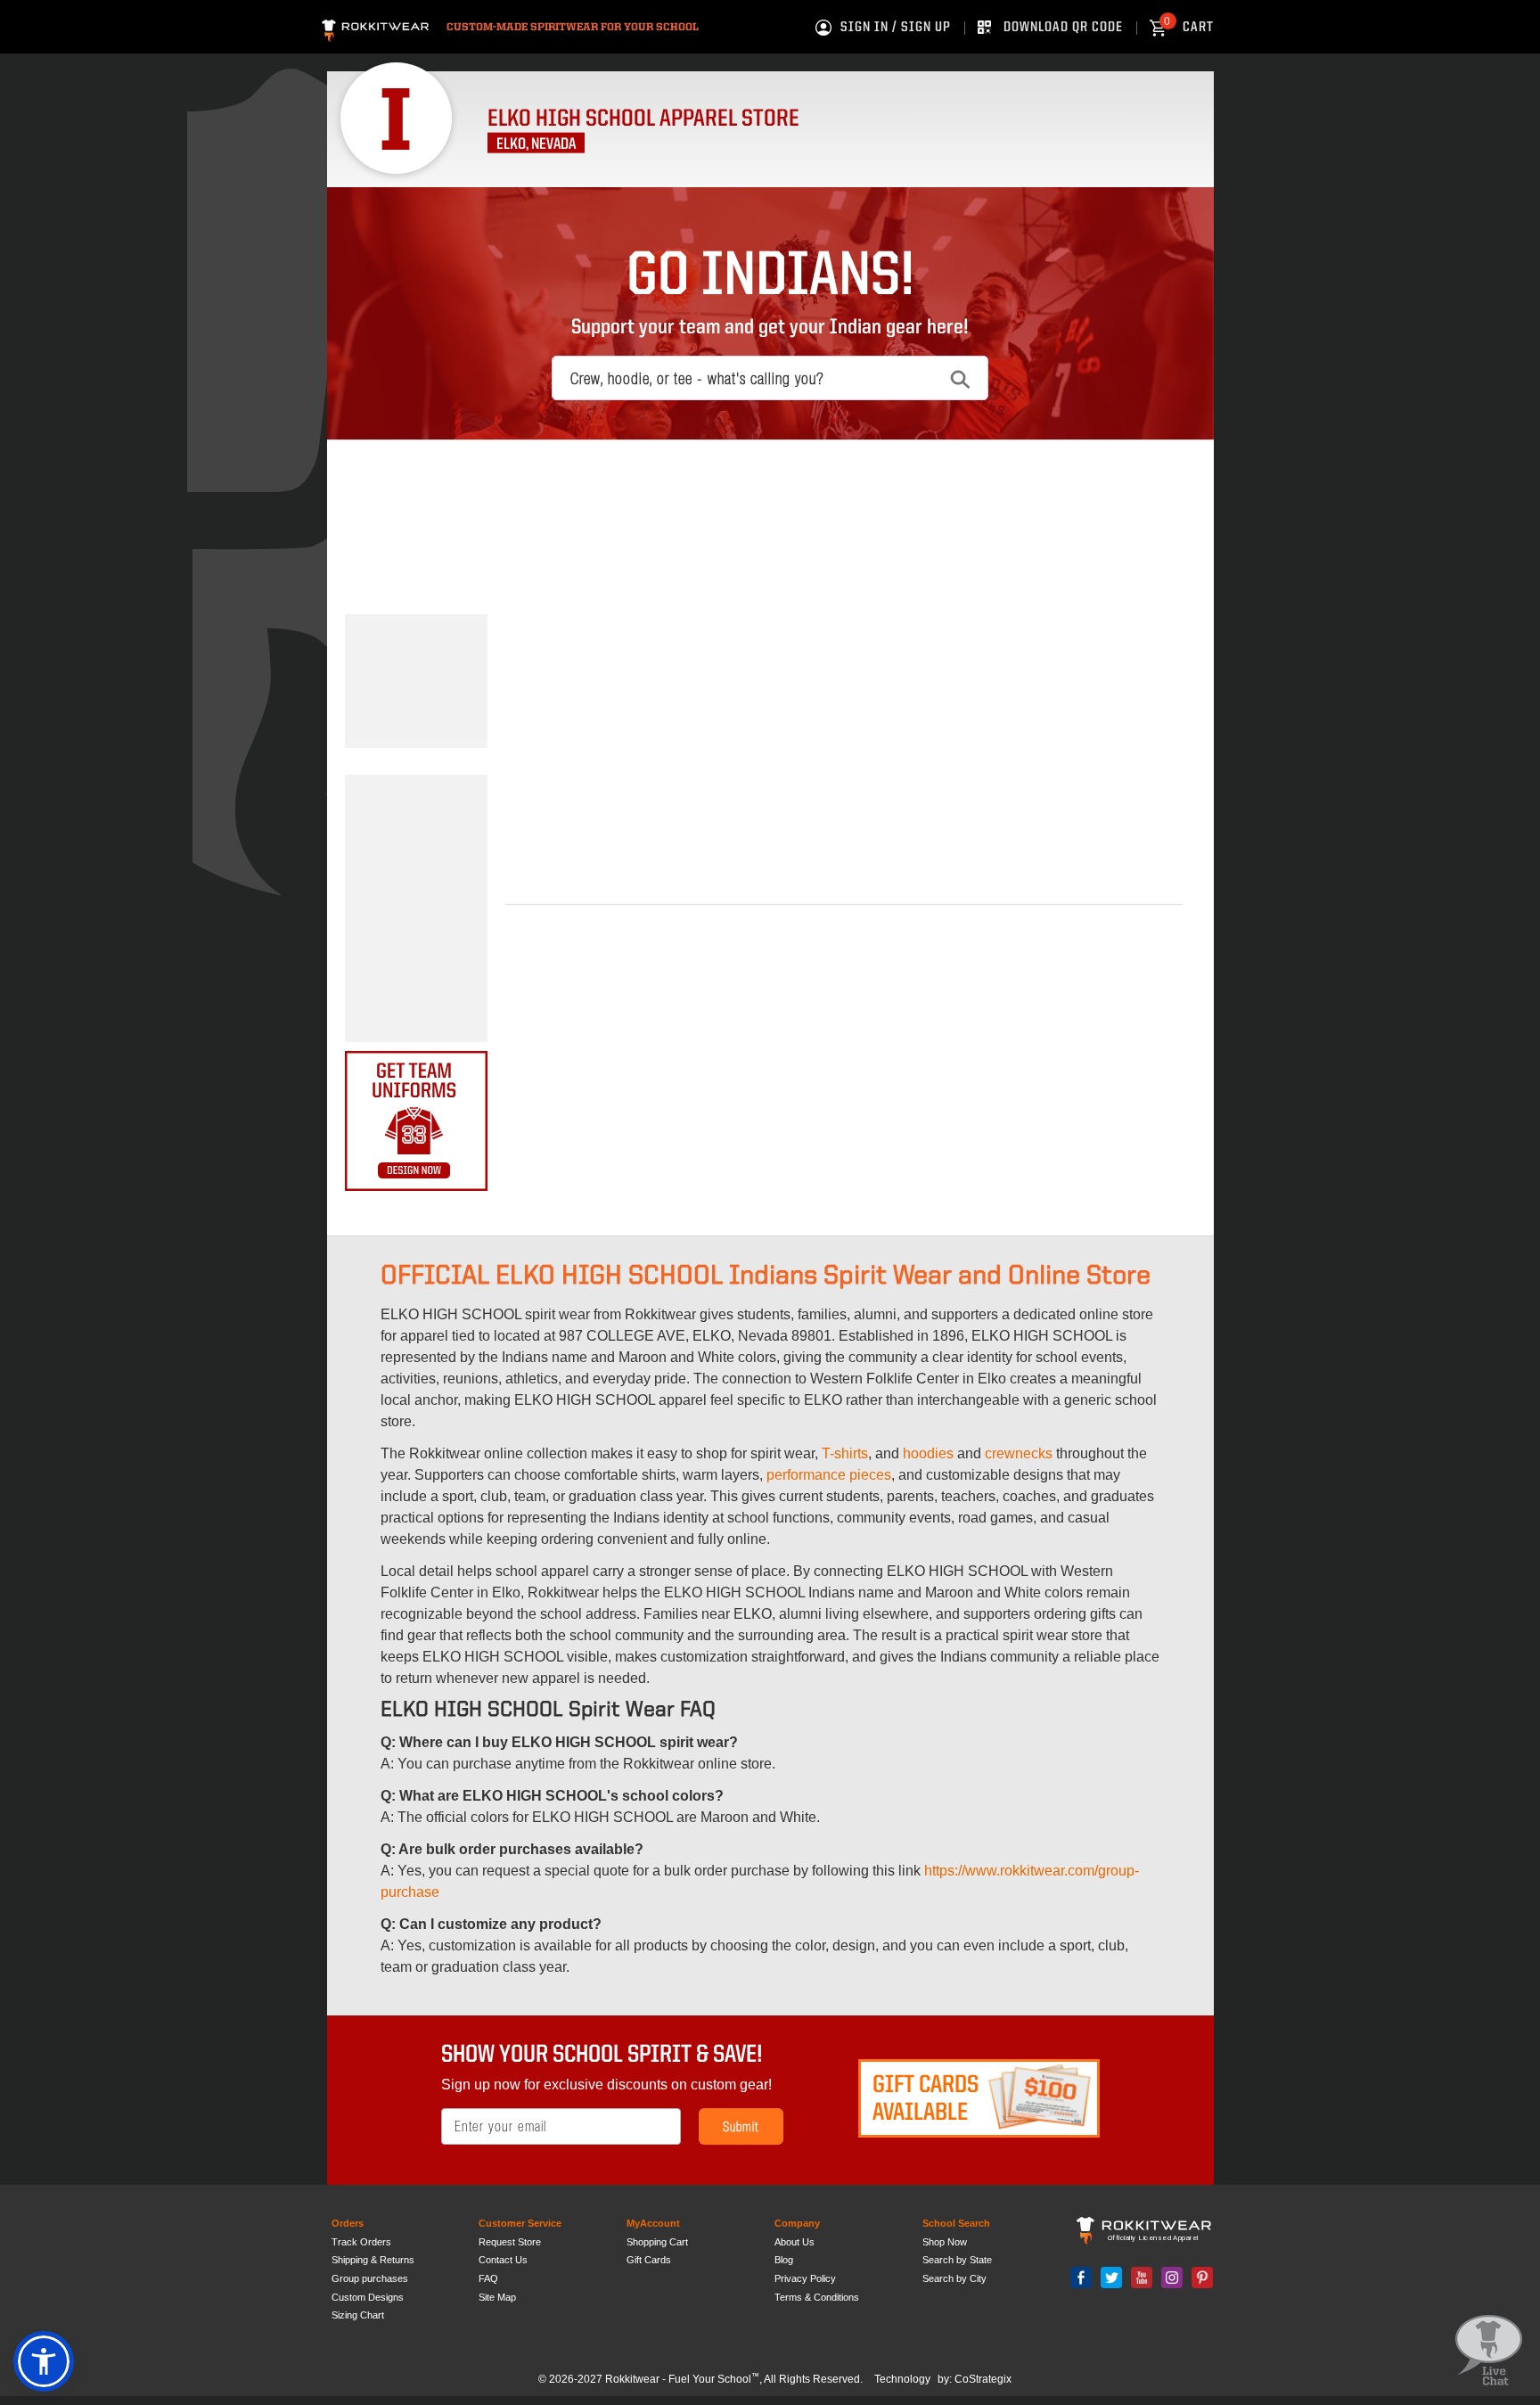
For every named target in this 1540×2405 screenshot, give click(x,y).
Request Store (510, 2242)
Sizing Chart (358, 2315)
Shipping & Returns (373, 2260)
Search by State (957, 2260)
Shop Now (945, 2242)
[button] (44, 2361)
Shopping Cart (657, 2242)
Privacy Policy (805, 2278)
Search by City (954, 2278)
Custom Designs (368, 2297)
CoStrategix (983, 2379)
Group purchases (370, 2278)
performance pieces (829, 1475)
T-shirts (845, 1453)
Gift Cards (649, 2260)
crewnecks (1019, 1453)
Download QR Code (1063, 28)
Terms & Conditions (817, 2297)
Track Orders (361, 2242)
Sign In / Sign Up (896, 28)
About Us (795, 2242)
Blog (784, 2260)
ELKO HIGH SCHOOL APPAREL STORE (643, 119)
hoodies (928, 1453)
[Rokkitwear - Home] (375, 28)
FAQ (488, 2278)
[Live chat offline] (1489, 2351)
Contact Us (503, 2260)
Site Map (497, 2297)
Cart (1189, 28)
